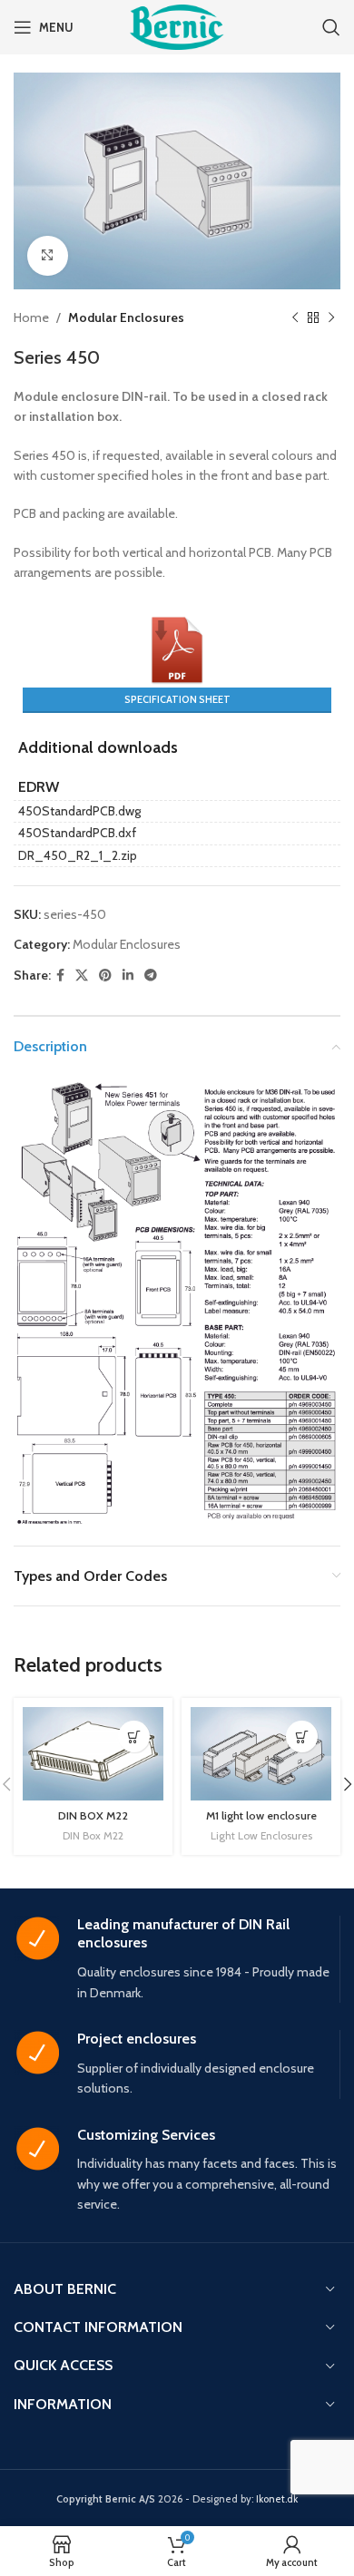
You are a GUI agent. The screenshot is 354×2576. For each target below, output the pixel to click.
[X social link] (82, 976)
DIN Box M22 (93, 1835)
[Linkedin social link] (128, 976)
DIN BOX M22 (93, 1815)
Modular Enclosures (126, 317)
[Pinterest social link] (105, 976)
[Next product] (331, 318)
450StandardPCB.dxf (77, 833)
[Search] (331, 27)
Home (31, 317)
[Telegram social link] (151, 976)
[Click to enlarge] (48, 256)
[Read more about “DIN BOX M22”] (134, 1737)
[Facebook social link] (60, 976)
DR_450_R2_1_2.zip (78, 855)
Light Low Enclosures (261, 1835)
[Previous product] (295, 318)
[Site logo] (177, 25)
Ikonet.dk (277, 2499)
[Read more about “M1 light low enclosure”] (302, 1737)
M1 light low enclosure (261, 1815)
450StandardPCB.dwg (79, 811)
